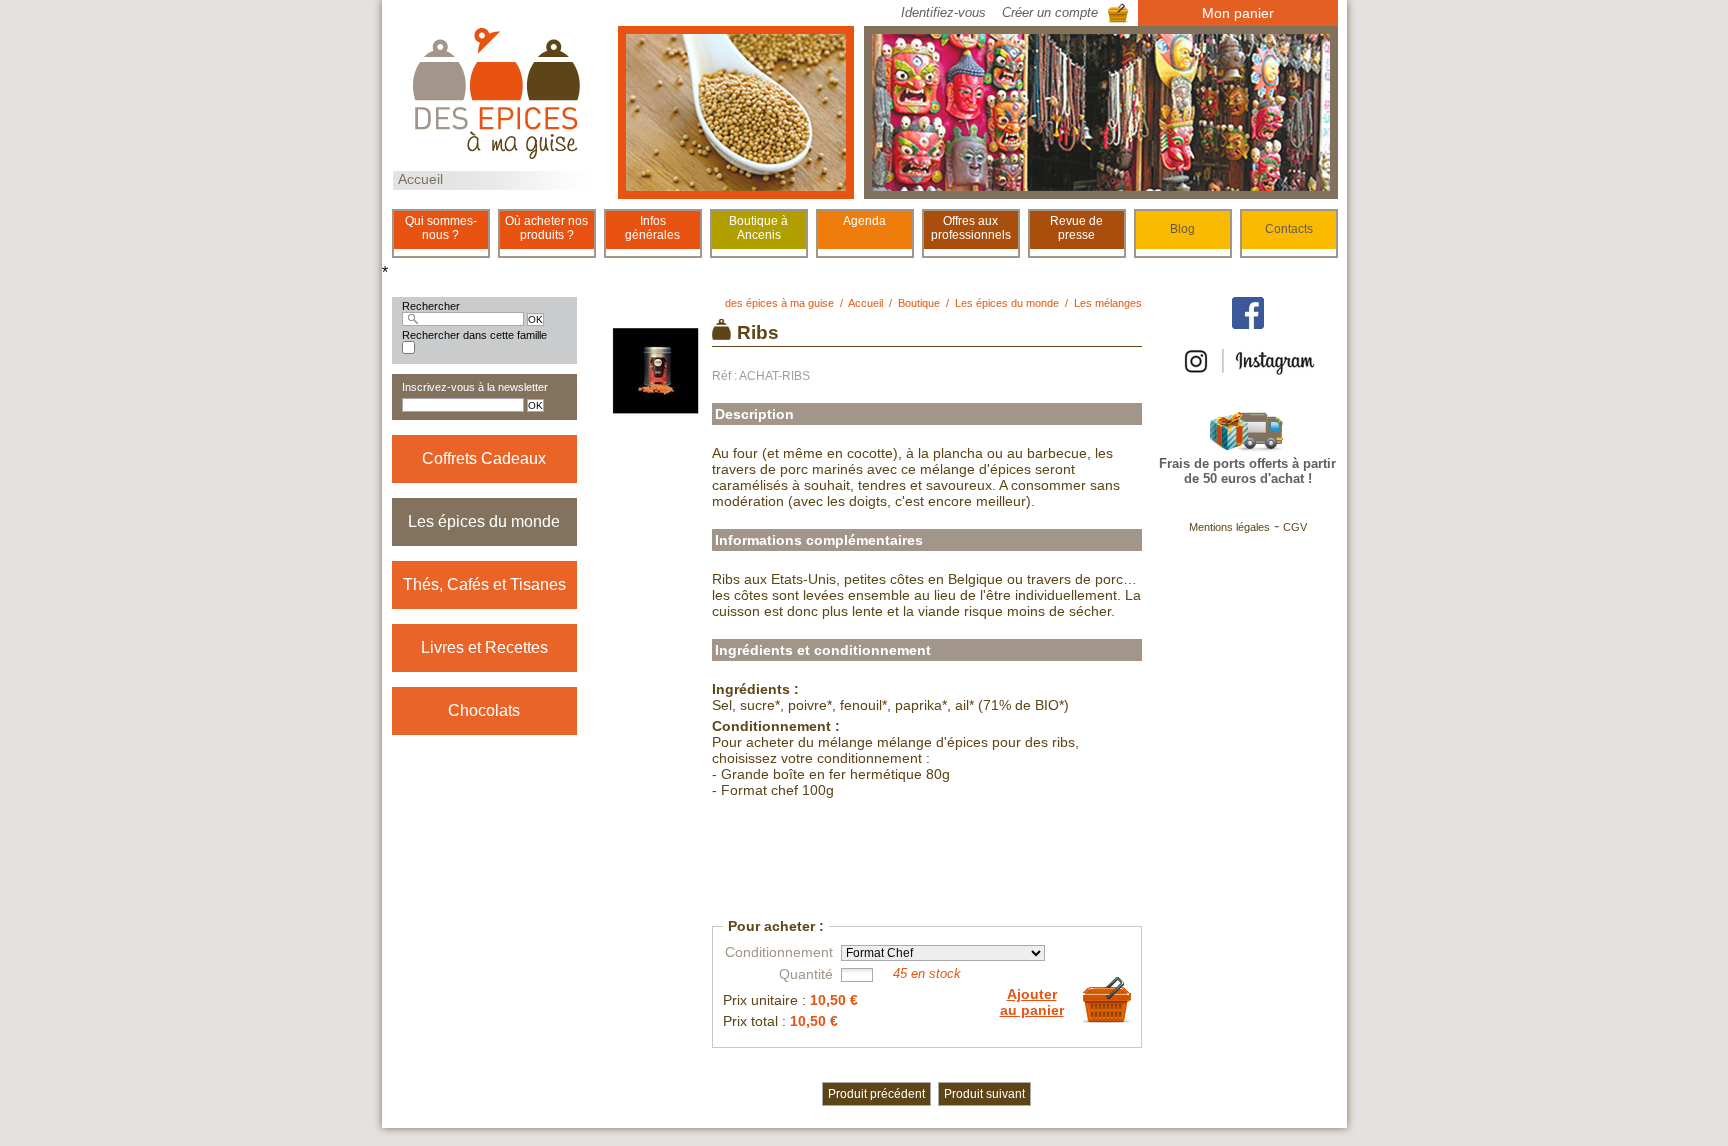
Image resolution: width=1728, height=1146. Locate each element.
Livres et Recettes (484, 647)
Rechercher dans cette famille (474, 335)
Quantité (806, 974)
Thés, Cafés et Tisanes (484, 584)
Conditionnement (779, 952)
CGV (1295, 527)
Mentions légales (1229, 527)
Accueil (420, 179)
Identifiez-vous (943, 12)
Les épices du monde (484, 521)
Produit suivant (984, 1094)
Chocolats (484, 710)
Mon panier (1238, 13)
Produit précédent (876, 1094)
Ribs (758, 332)
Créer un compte (1050, 12)
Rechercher (431, 306)
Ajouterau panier (1032, 1002)
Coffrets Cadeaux (484, 458)
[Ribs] (657, 411)
